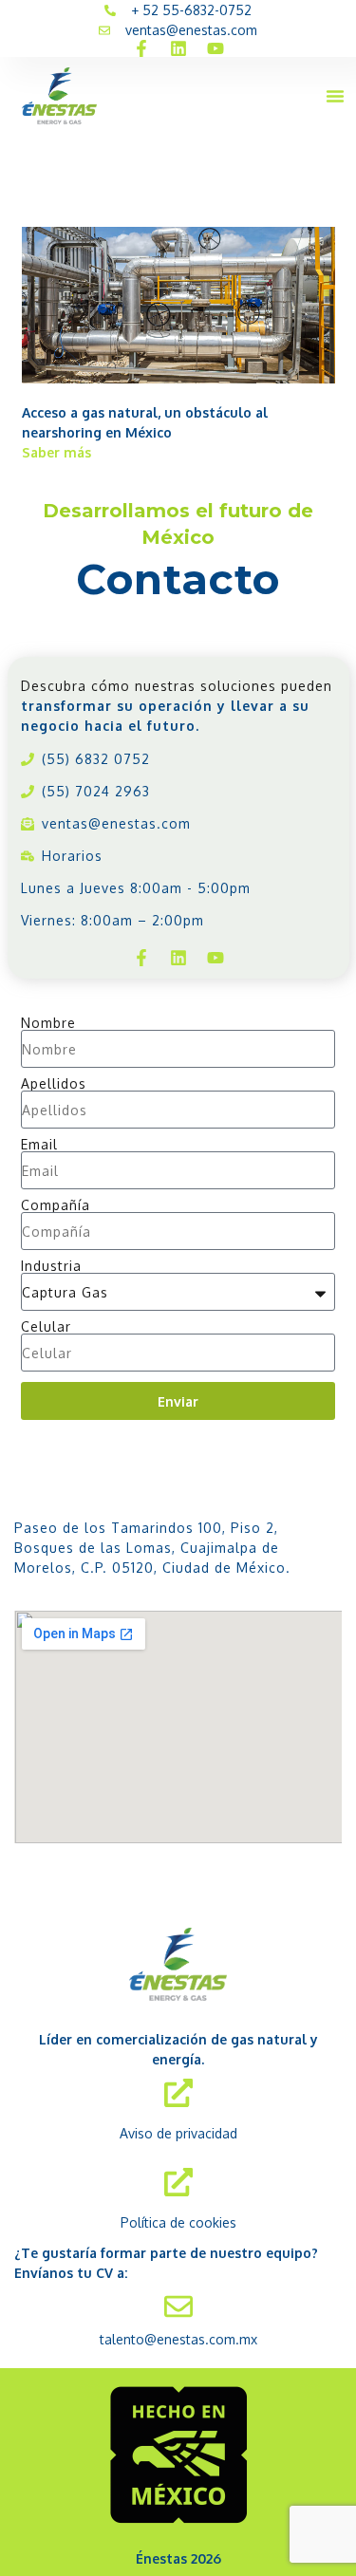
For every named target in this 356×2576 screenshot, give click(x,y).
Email (39, 1145)
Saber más (56, 452)
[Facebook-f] (141, 48)
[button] (335, 96)
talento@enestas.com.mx (178, 2339)
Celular (46, 1327)
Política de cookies (178, 2222)
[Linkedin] (178, 48)
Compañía (56, 1205)
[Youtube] (215, 48)
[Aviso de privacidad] (178, 2093)
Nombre (48, 1023)
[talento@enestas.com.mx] (178, 2306)
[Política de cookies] (178, 2182)
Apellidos (54, 1084)
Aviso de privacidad (178, 2133)
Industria (51, 1266)
